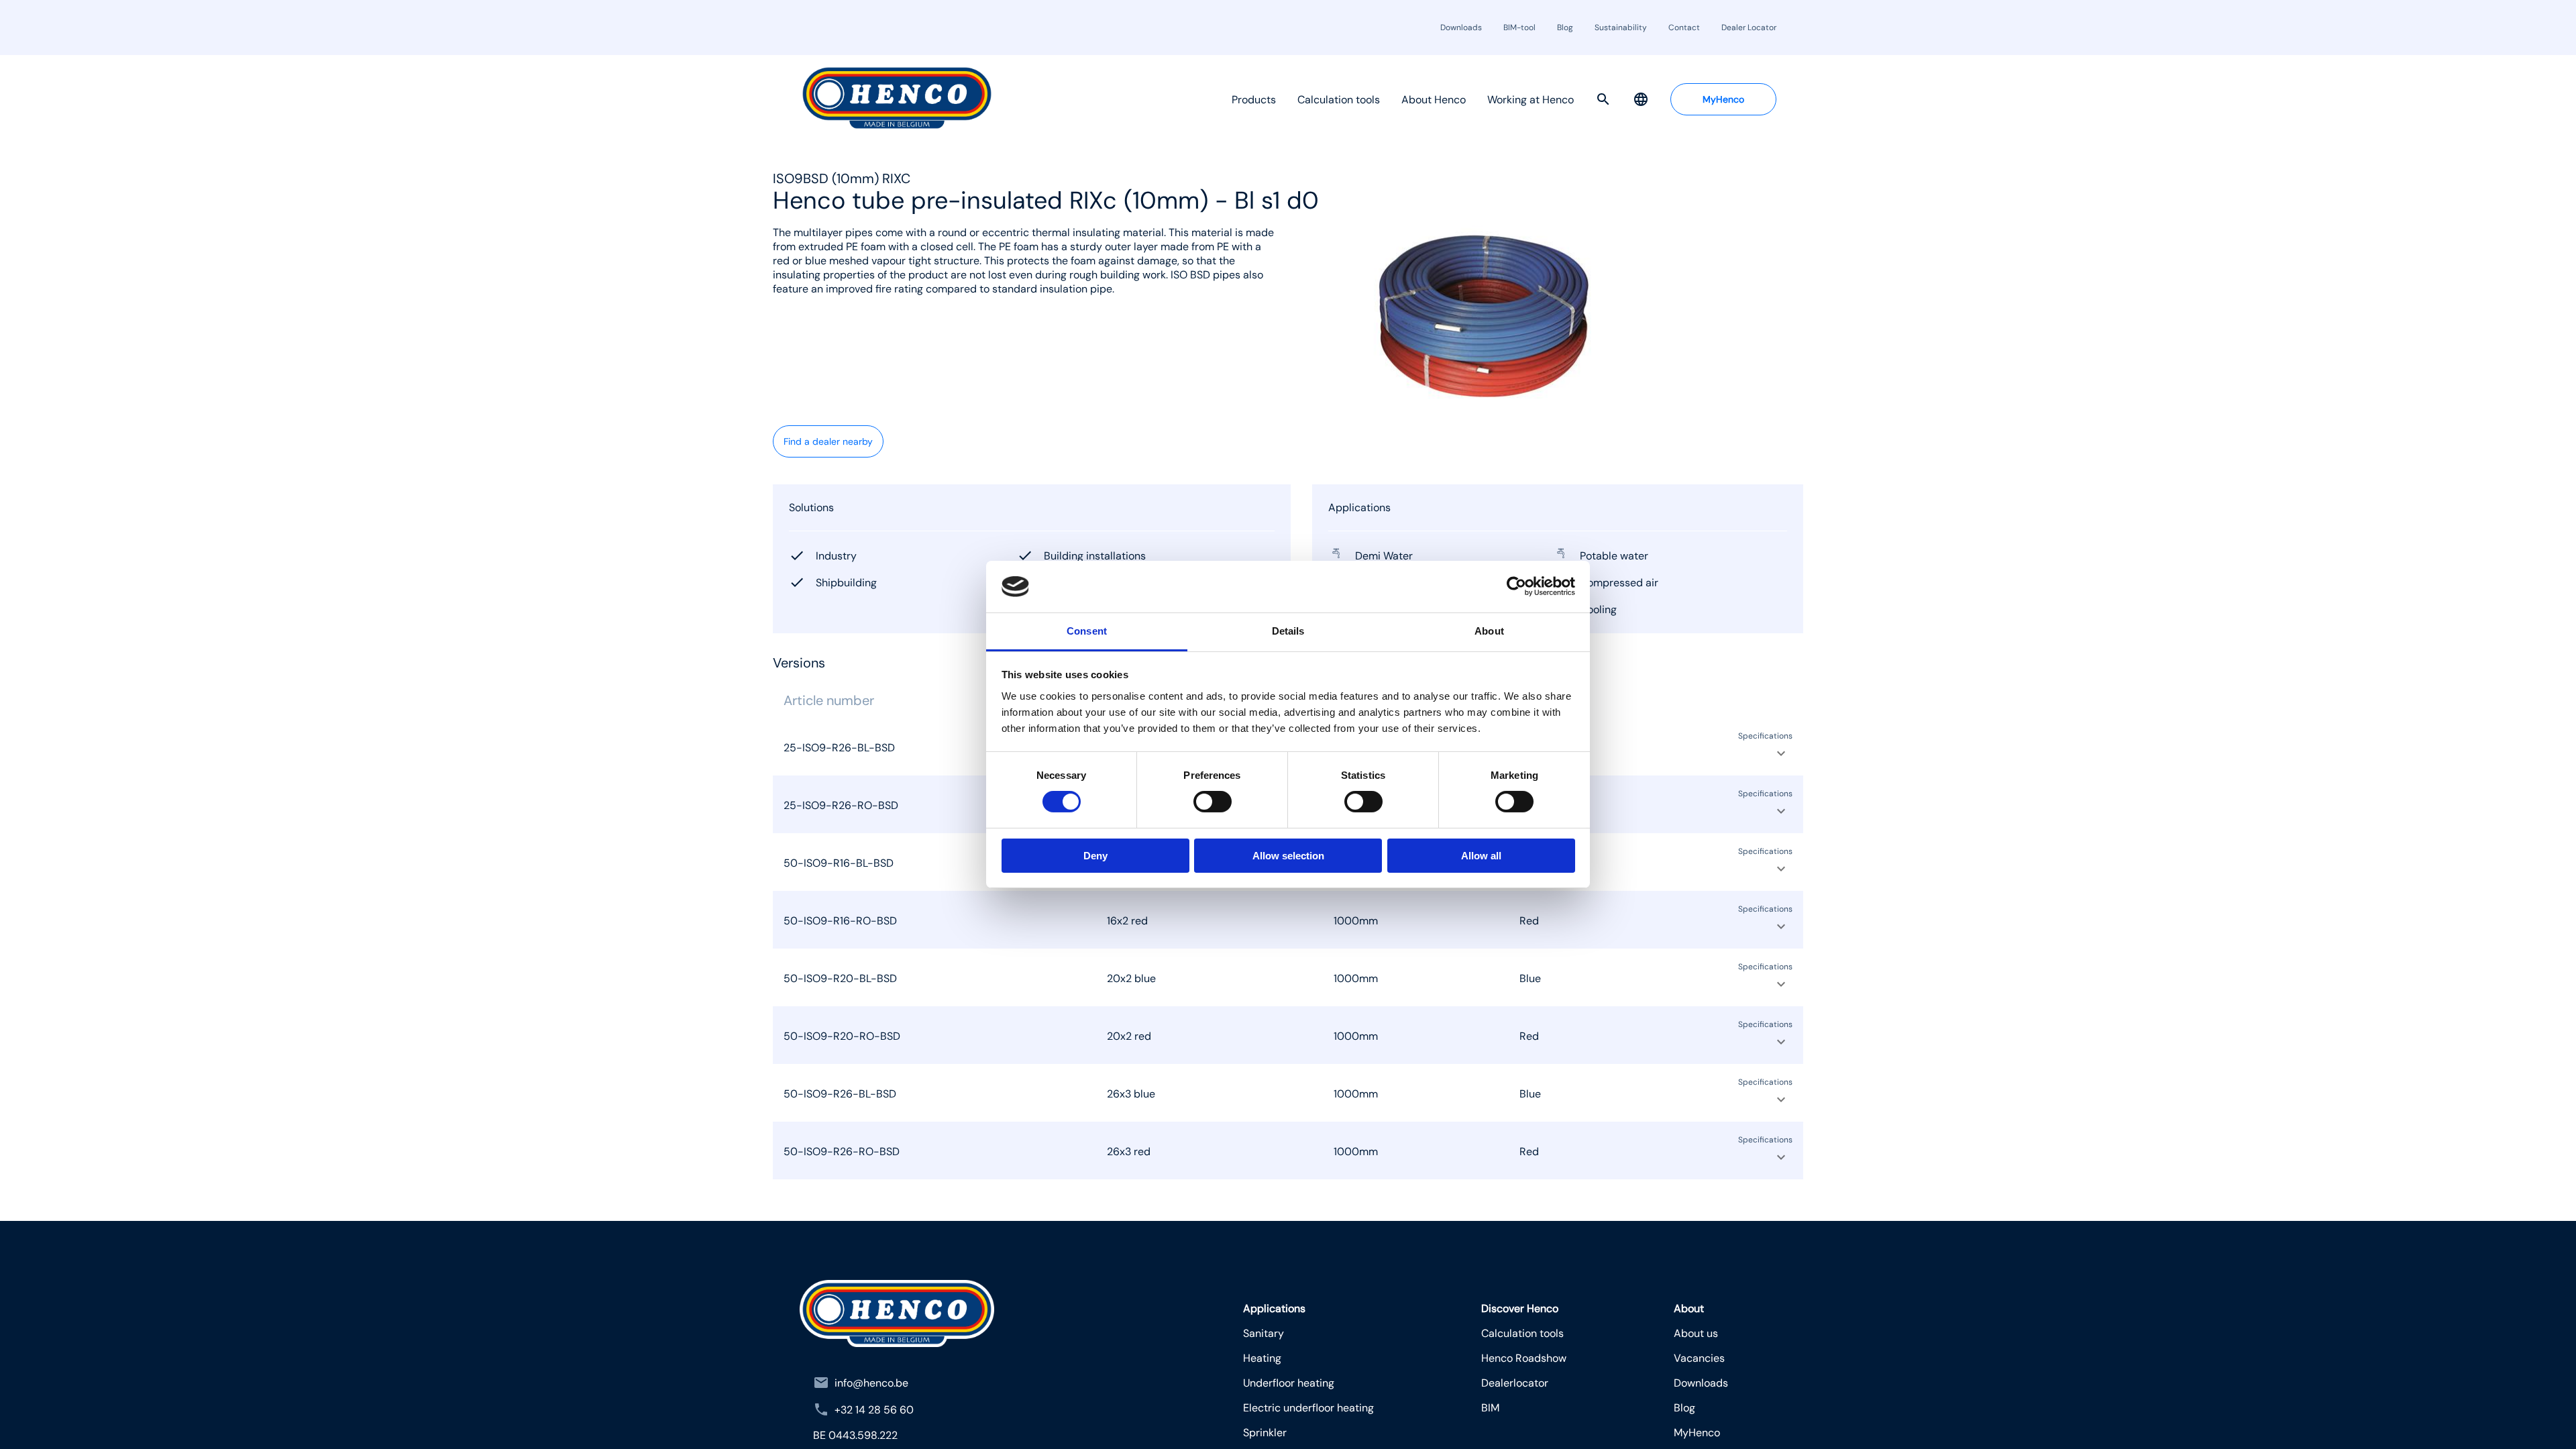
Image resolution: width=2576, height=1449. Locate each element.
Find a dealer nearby (828, 441)
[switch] (1213, 802)
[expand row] (1781, 753)
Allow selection (1288, 856)
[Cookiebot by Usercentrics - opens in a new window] (1516, 586)
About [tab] (1489, 631)
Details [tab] (1288, 631)
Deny (1095, 856)
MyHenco (1723, 99)
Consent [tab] (1087, 631)
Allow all (1481, 856)
